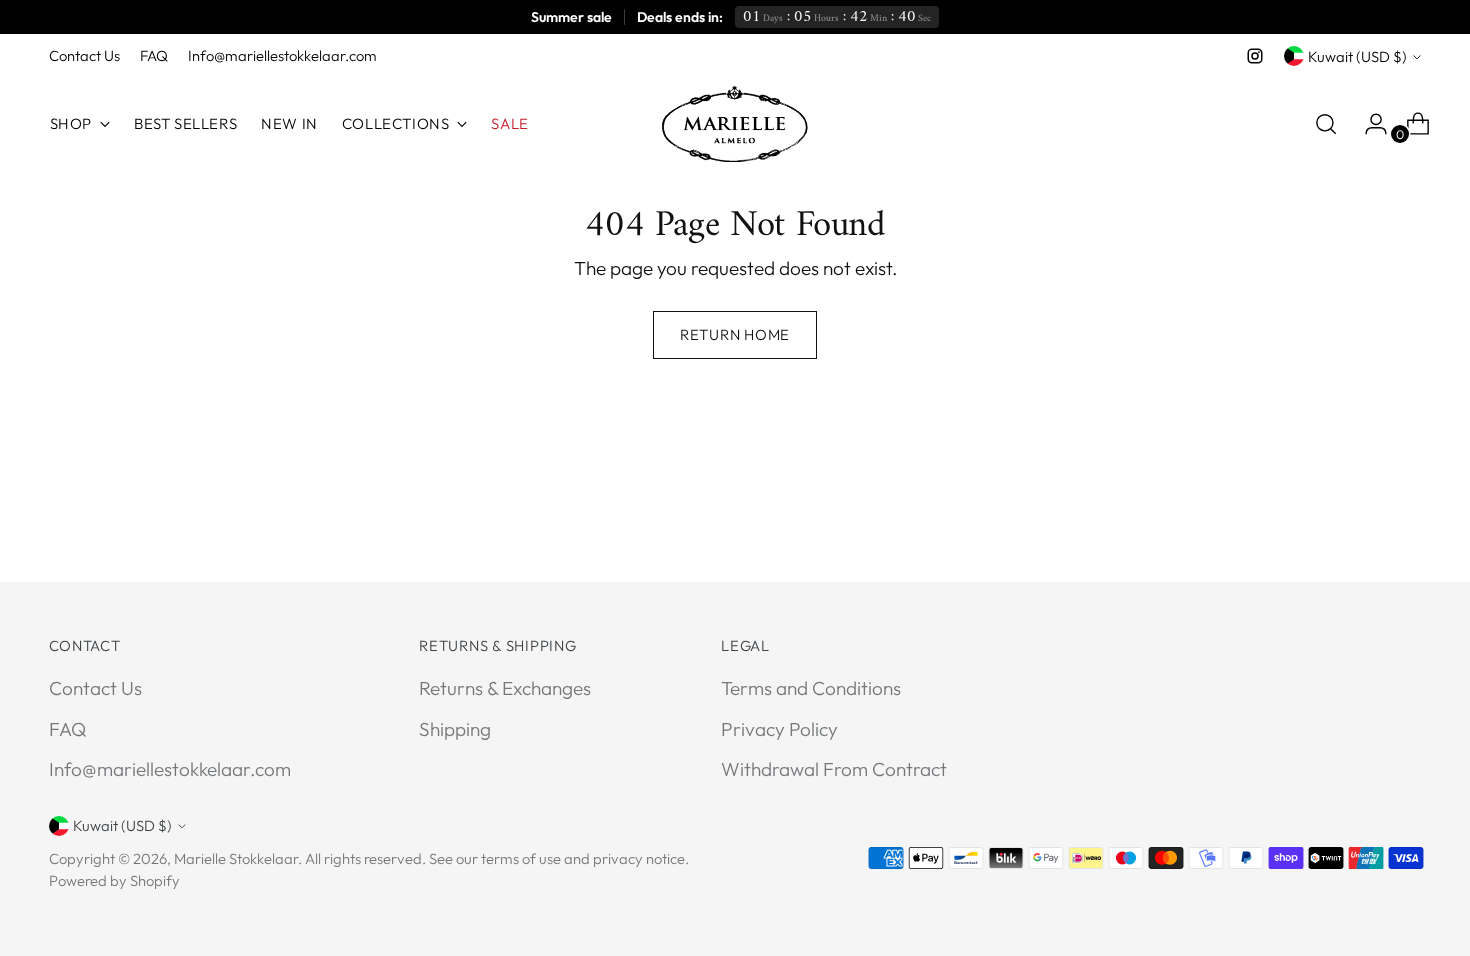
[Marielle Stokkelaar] (735, 124)
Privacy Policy (779, 729)
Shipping (455, 729)
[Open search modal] (1326, 124)
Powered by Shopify (114, 880)
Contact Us (95, 688)
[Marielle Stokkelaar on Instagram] (1255, 56)
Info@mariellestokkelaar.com (170, 769)
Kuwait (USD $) (1357, 56)
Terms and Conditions (811, 688)
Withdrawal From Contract (834, 769)
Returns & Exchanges (505, 688)
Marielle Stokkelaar (236, 858)
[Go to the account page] (1368, 124)
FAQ (67, 729)
